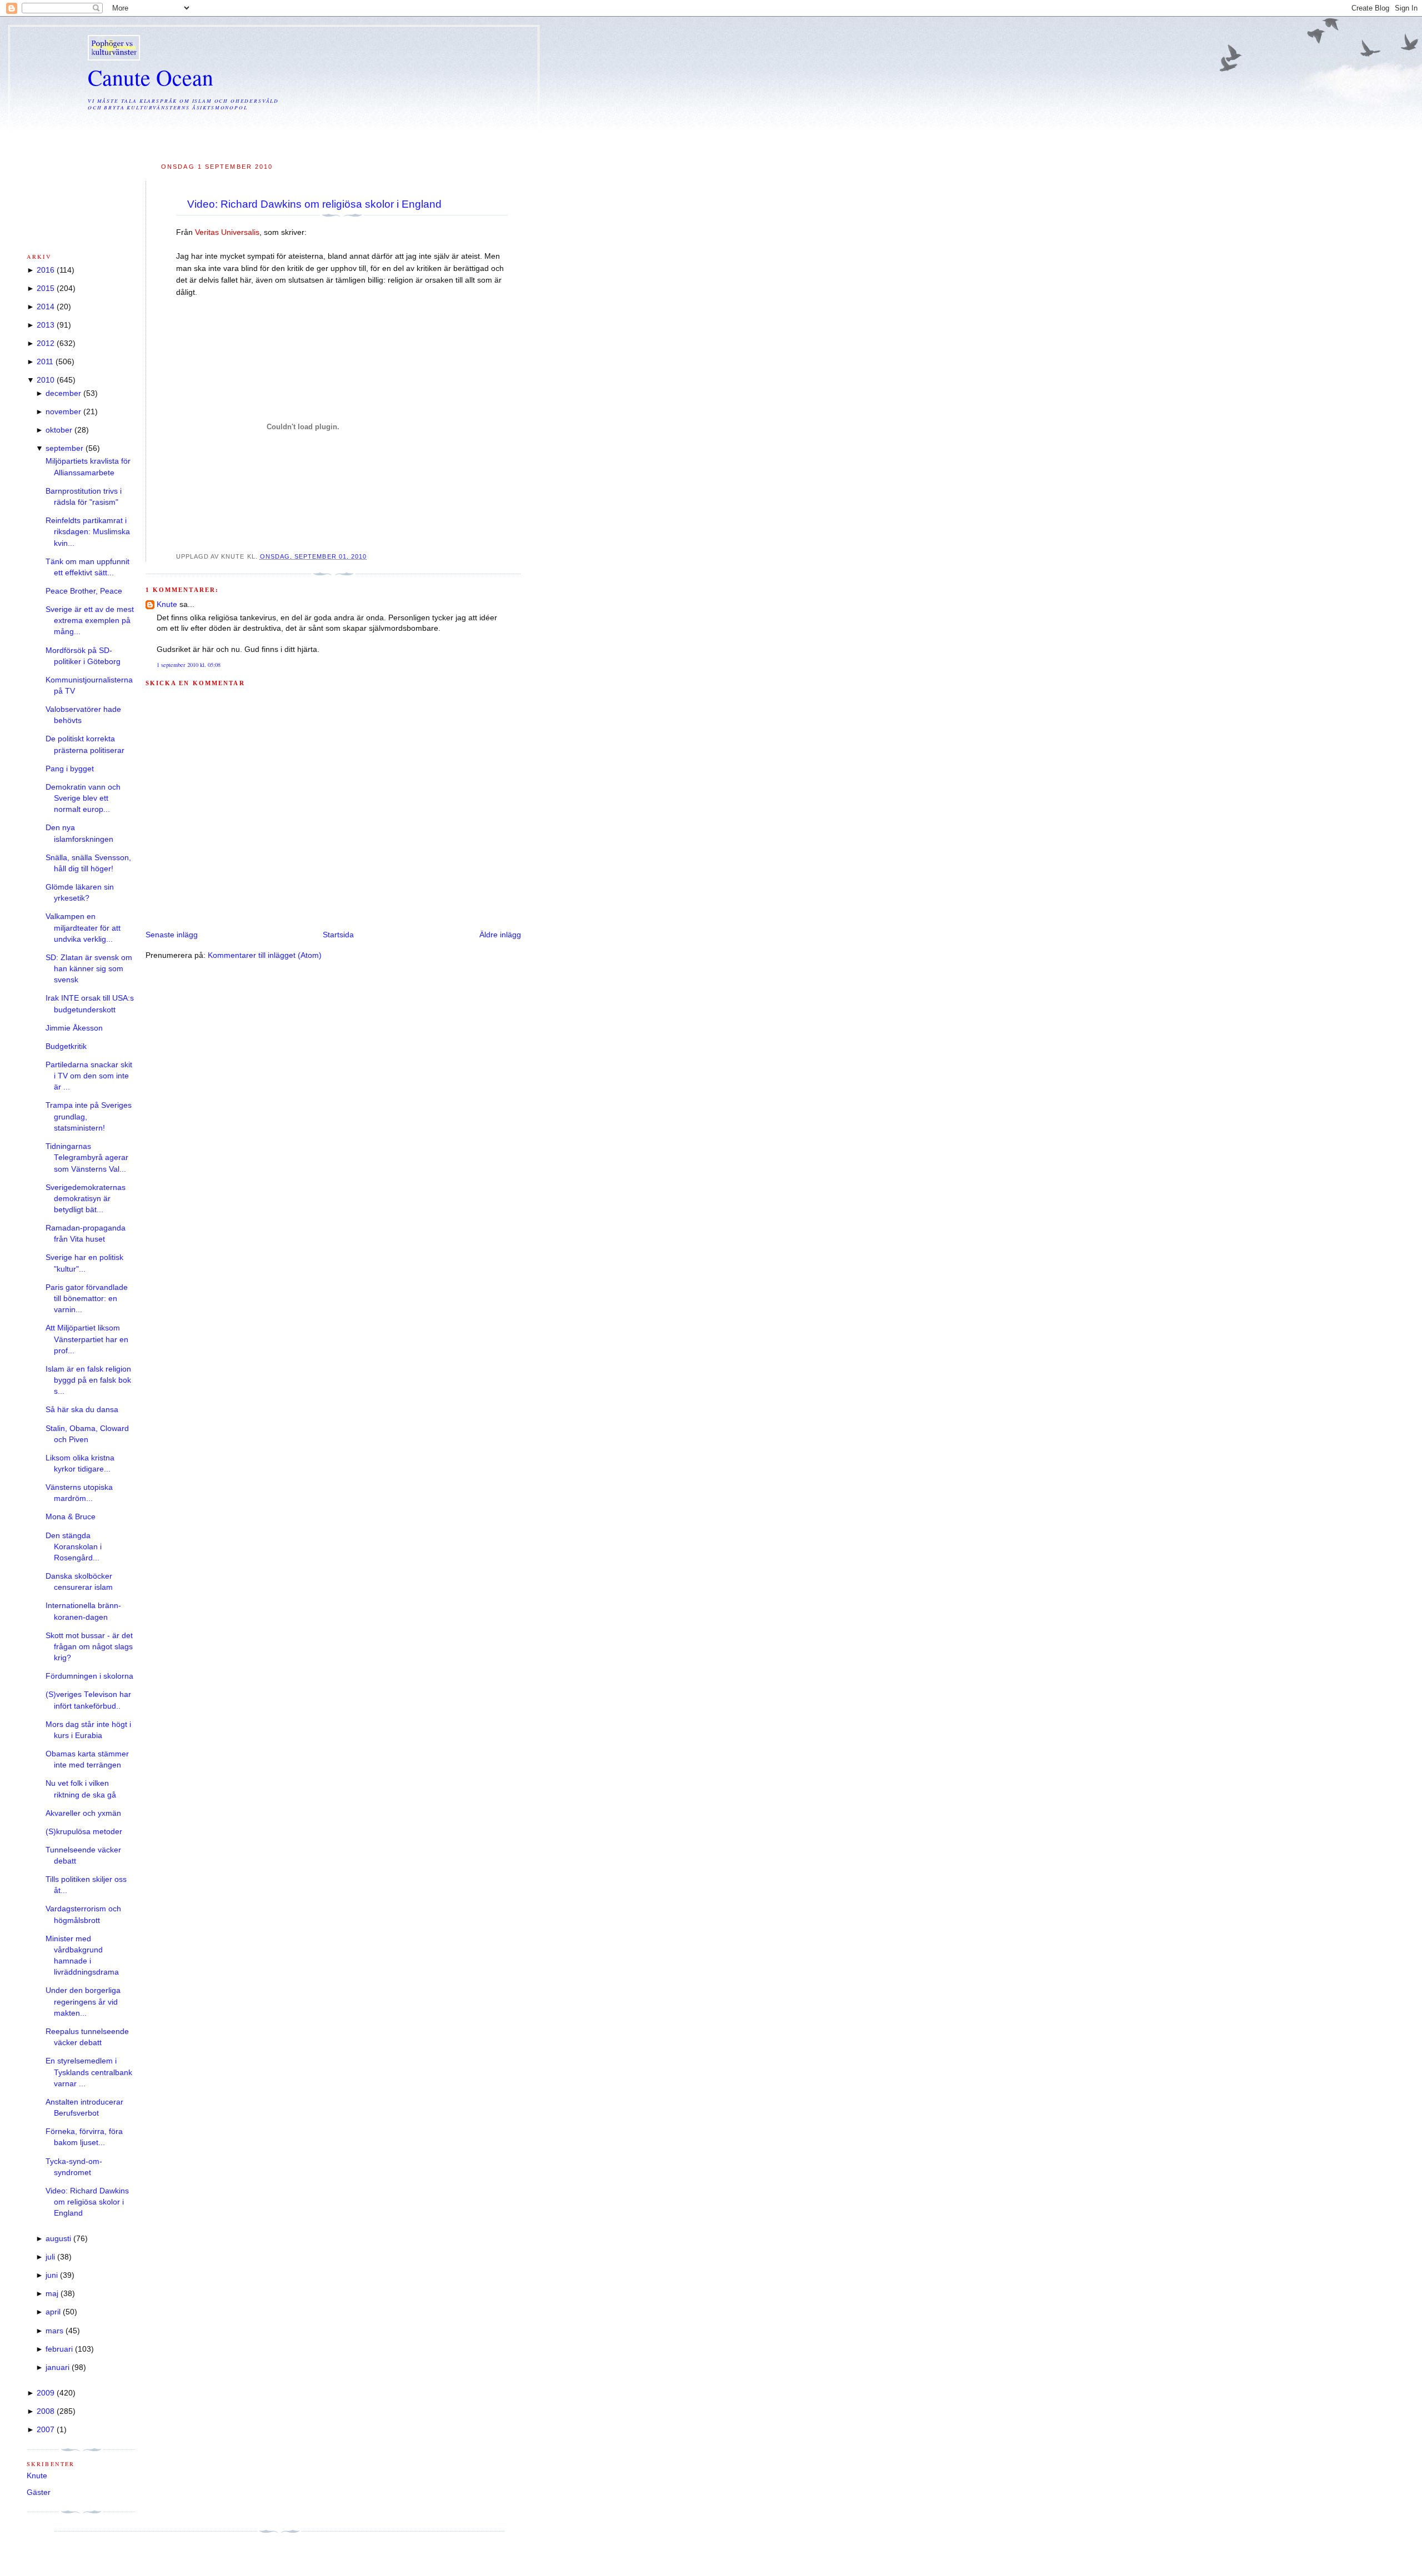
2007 (46, 2430)
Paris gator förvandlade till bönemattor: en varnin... (87, 1299)
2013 (46, 325)
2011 (45, 362)
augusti (58, 2239)
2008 (46, 2411)
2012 (46, 343)
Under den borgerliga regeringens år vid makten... (83, 2002)
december (63, 393)
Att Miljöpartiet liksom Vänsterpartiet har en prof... (87, 1339)
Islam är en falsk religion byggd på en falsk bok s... (88, 1380)
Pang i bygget (70, 769)
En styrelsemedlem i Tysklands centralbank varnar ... (89, 2072)
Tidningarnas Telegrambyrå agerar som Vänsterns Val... (87, 1158)
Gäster (39, 2492)
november (63, 412)
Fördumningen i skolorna (89, 1676)
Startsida (338, 935)
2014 (46, 307)
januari (57, 2367)
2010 (46, 380)
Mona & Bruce (71, 1517)
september (64, 448)
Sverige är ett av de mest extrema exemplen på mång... (90, 621)
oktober (59, 430)
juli (50, 2257)
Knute (167, 604)
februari (59, 2349)
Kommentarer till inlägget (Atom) (265, 955)
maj (52, 2294)
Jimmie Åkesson (74, 1028)
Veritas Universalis (227, 232)
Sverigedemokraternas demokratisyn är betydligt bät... (86, 1199)
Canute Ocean (151, 77)
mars (54, 2331)
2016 (46, 270)
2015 (46, 288)
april (53, 2312)
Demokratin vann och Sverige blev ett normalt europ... (83, 799)
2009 (46, 2393)
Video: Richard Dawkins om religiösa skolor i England (314, 204)
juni (52, 2275)
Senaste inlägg (172, 935)
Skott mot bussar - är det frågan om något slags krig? (89, 1647)
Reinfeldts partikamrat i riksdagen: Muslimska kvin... (88, 532)
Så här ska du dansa (82, 1410)
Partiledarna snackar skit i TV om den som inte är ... (89, 1076)
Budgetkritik (66, 1046)
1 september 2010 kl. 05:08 (189, 665)
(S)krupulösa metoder (84, 1832)
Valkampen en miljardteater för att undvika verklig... (83, 928)
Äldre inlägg (500, 935)
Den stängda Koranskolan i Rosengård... (74, 1547)
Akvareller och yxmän (83, 1813)
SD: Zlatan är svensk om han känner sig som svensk (89, 969)
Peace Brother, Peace (84, 591)
